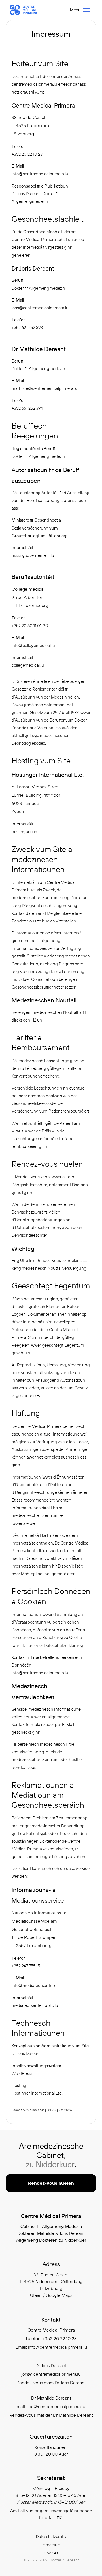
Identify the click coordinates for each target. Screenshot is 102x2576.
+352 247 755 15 (26, 1966)
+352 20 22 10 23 (27, 154)
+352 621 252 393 (27, 327)
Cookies (51, 2553)
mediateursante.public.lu (35, 2005)
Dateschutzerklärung (64, 1645)
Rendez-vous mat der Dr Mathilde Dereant (51, 2415)
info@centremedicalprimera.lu (40, 174)
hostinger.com (25, 832)
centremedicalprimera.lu (35, 84)
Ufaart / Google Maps (51, 2295)
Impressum (51, 2545)
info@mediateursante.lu (34, 1985)
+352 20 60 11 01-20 (30, 626)
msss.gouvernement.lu (33, 555)
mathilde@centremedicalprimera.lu (45, 388)
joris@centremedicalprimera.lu (40, 308)
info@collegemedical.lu (33, 645)
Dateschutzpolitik (51, 2536)
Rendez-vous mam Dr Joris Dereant (51, 2383)
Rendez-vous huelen (51, 2183)
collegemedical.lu (28, 665)
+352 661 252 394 (27, 408)
